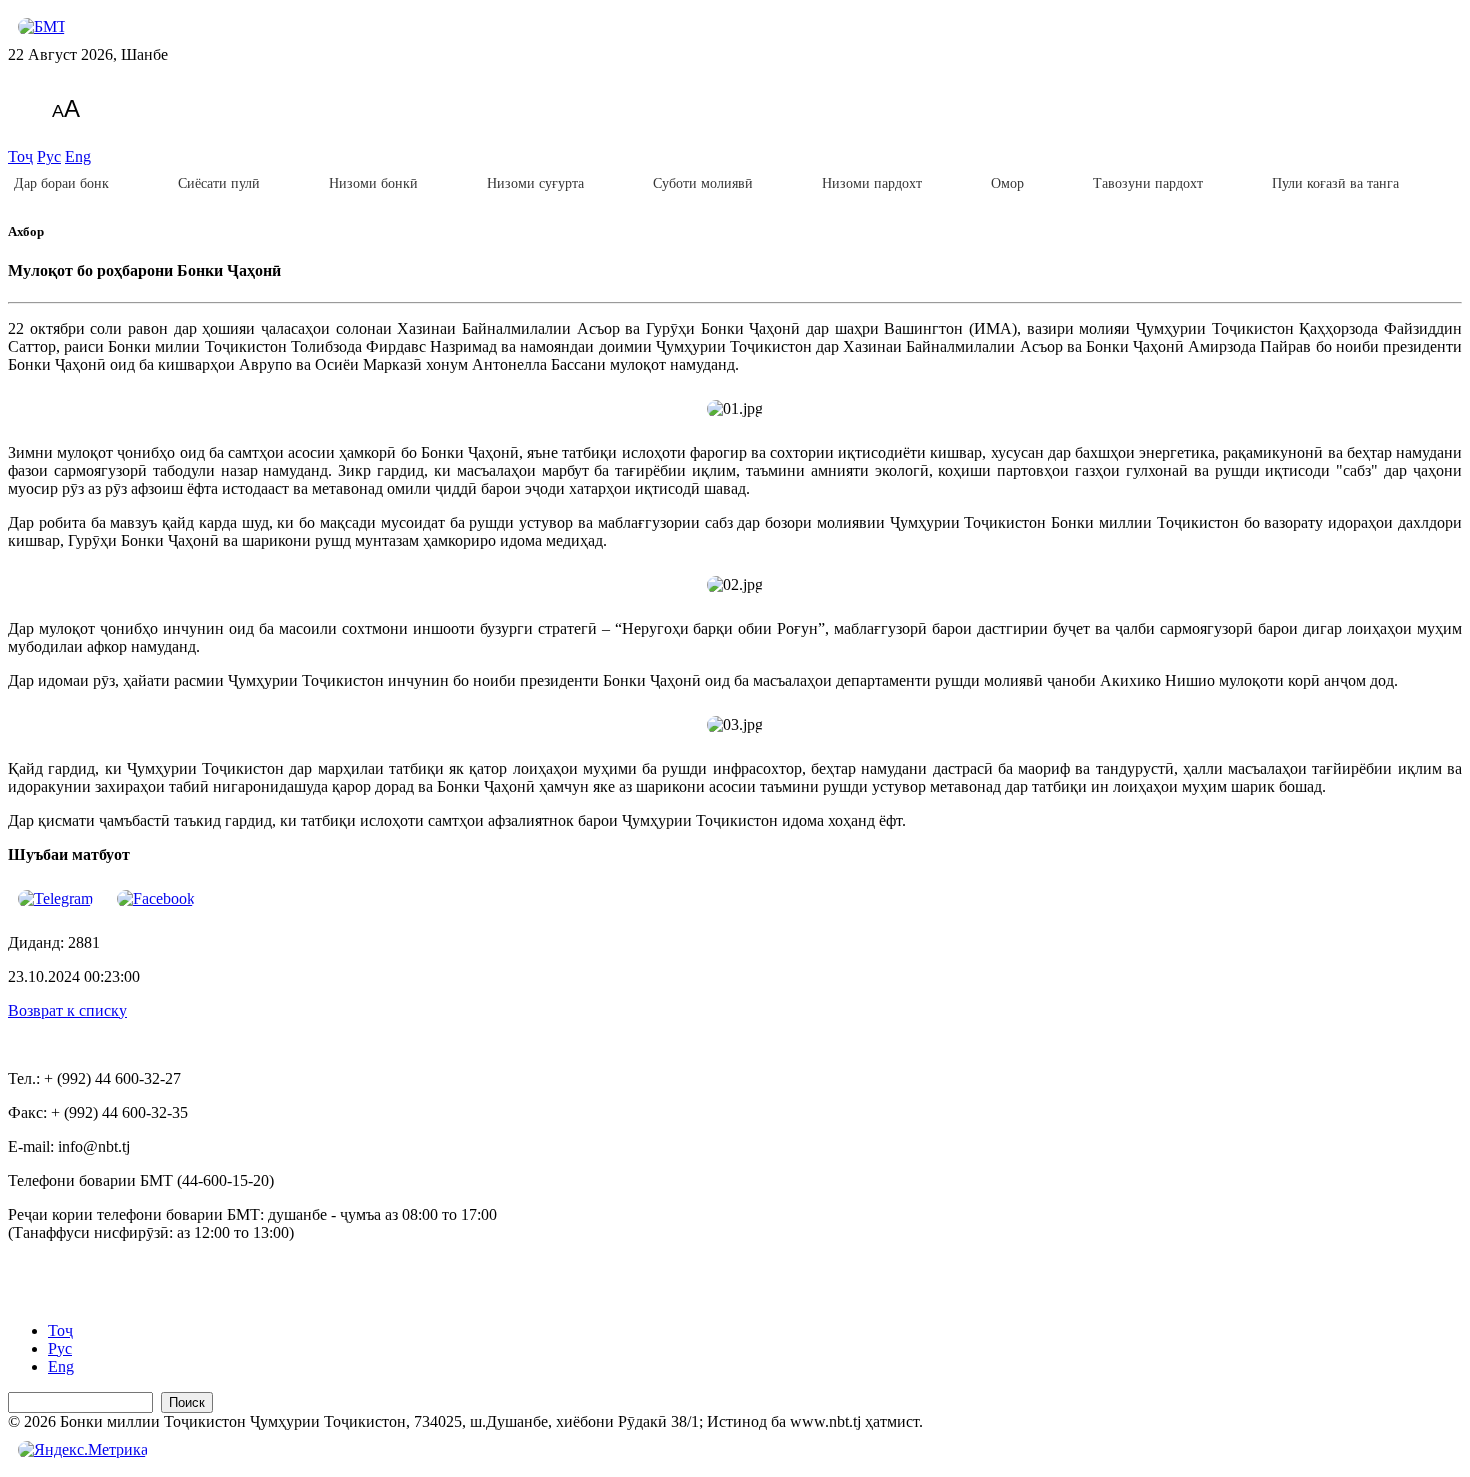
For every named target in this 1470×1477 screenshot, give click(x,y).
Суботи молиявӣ (703, 183)
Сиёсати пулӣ (219, 183)
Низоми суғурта (535, 183)
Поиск (187, 1402)
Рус (49, 156)
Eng (78, 156)
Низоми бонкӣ (373, 183)
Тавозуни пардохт (1148, 183)
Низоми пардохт (872, 183)
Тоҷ (20, 156)
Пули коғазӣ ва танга (1335, 183)
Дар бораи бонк (61, 183)
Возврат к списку (67, 1010)
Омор (1007, 183)
